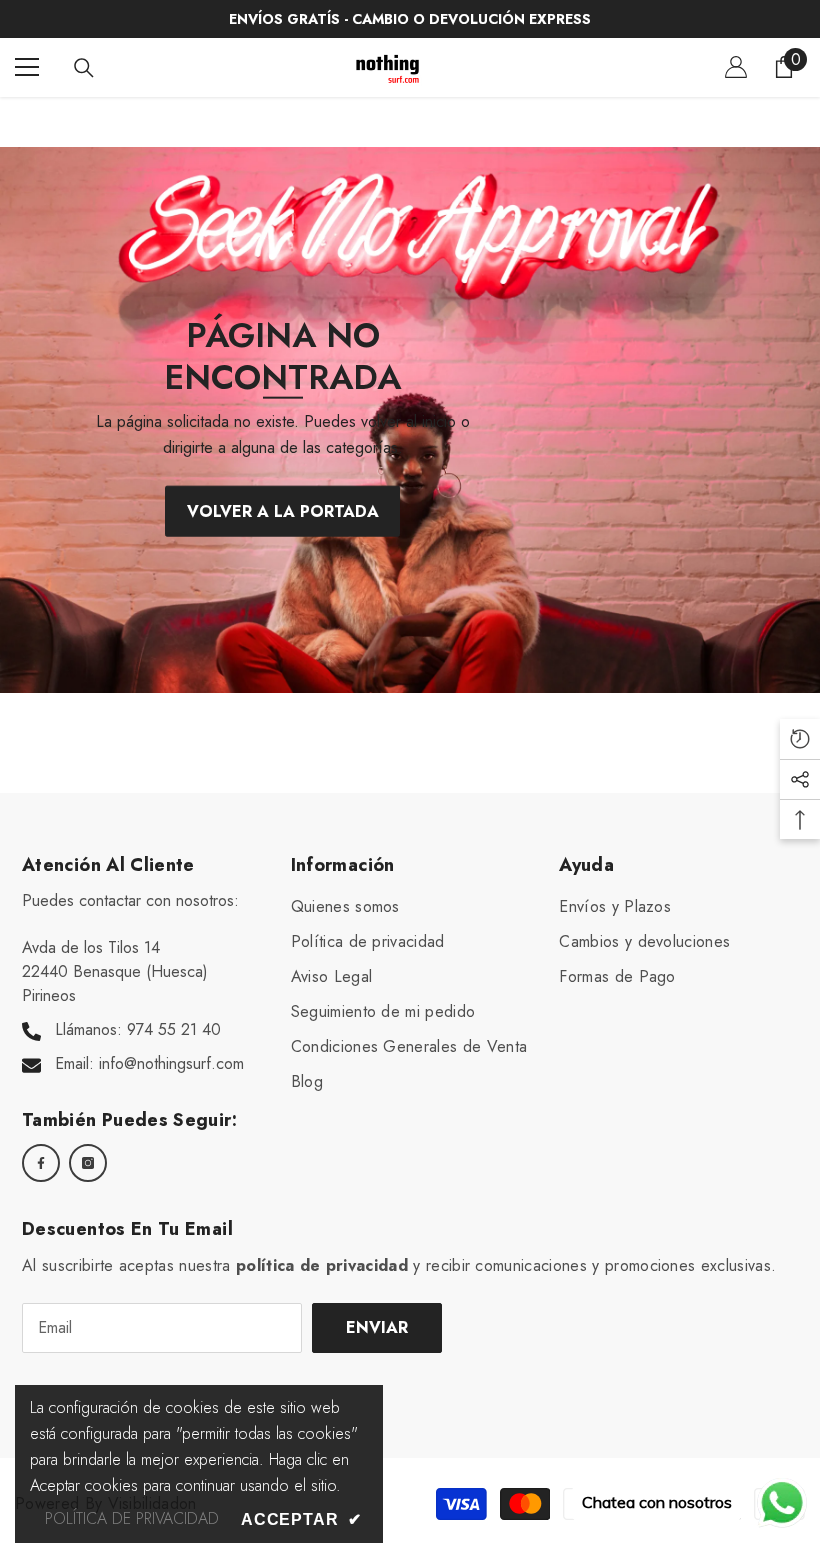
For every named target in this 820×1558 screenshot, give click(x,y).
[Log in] (736, 67)
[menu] (27, 67)
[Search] (84, 68)
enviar (377, 1327)
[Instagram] (88, 1163)
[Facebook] (41, 1163)
